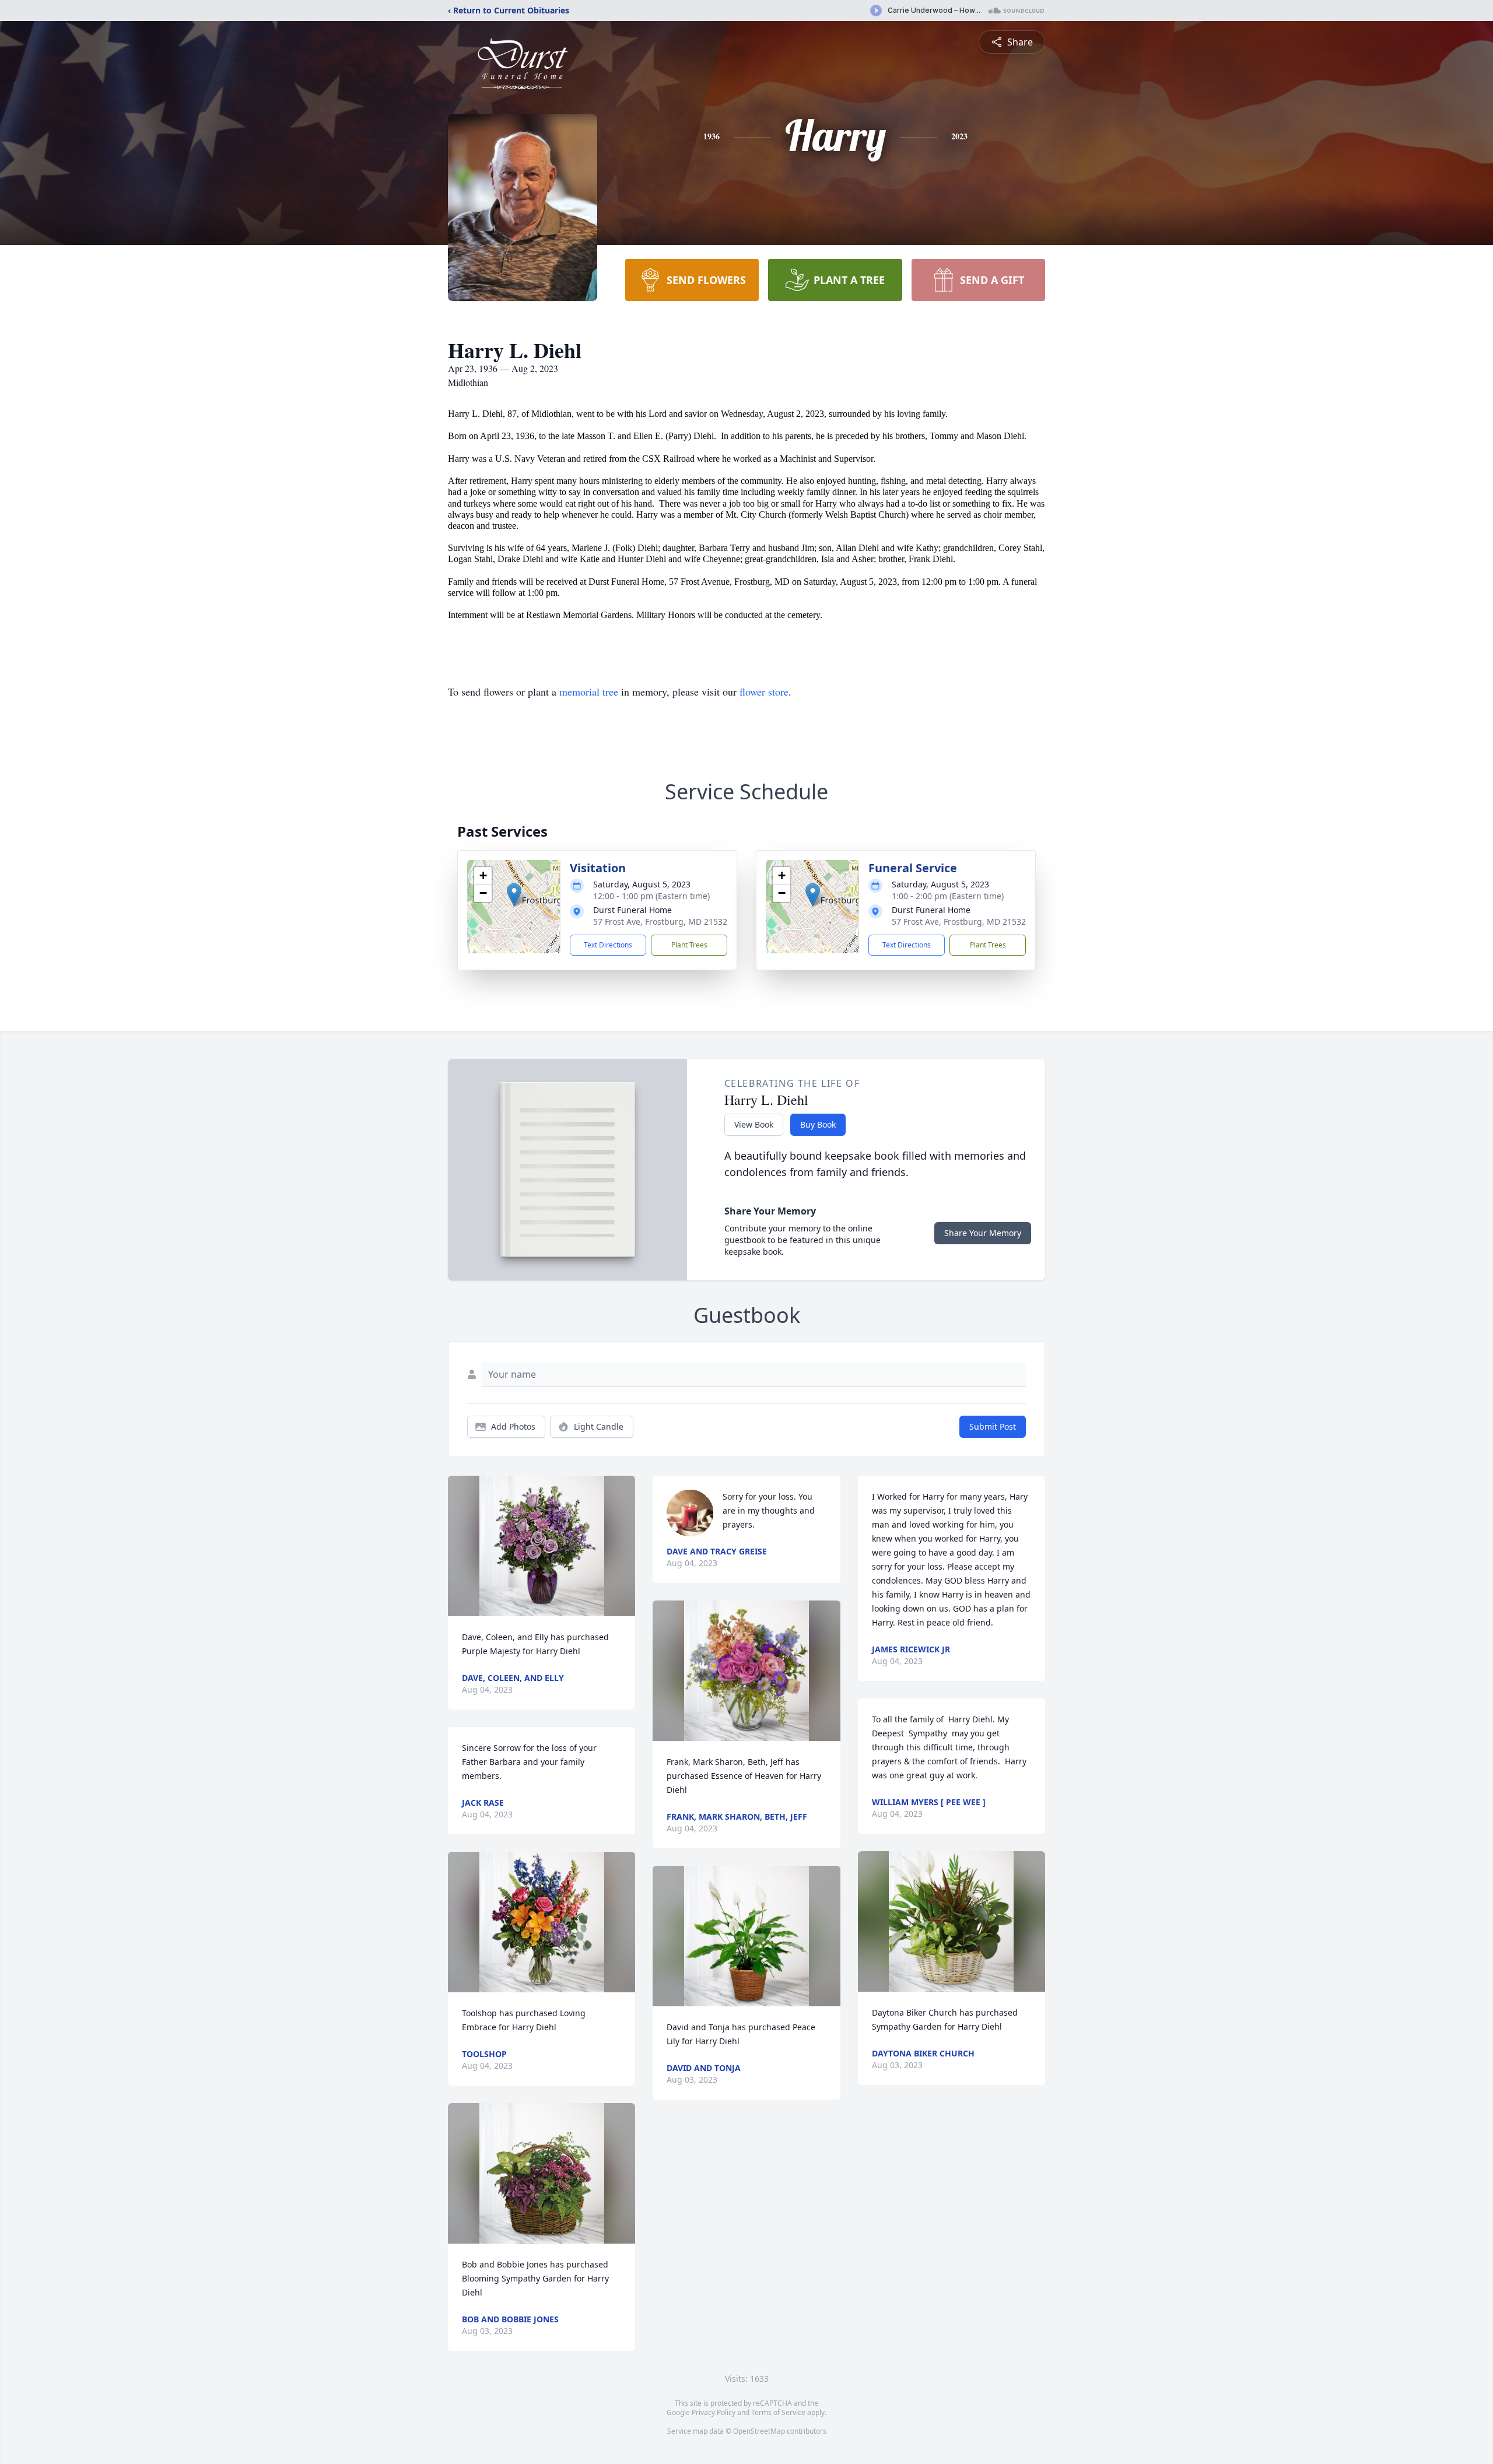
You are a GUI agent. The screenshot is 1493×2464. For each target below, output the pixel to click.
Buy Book (818, 1124)
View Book (754, 1124)
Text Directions (608, 945)
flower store (764, 692)
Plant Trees (689, 945)
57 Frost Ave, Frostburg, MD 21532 (660, 922)
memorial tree (589, 692)
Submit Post (993, 1426)
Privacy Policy (714, 2412)
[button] (514, 895)
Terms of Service (778, 2412)
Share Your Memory (983, 1233)
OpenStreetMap (759, 2431)
